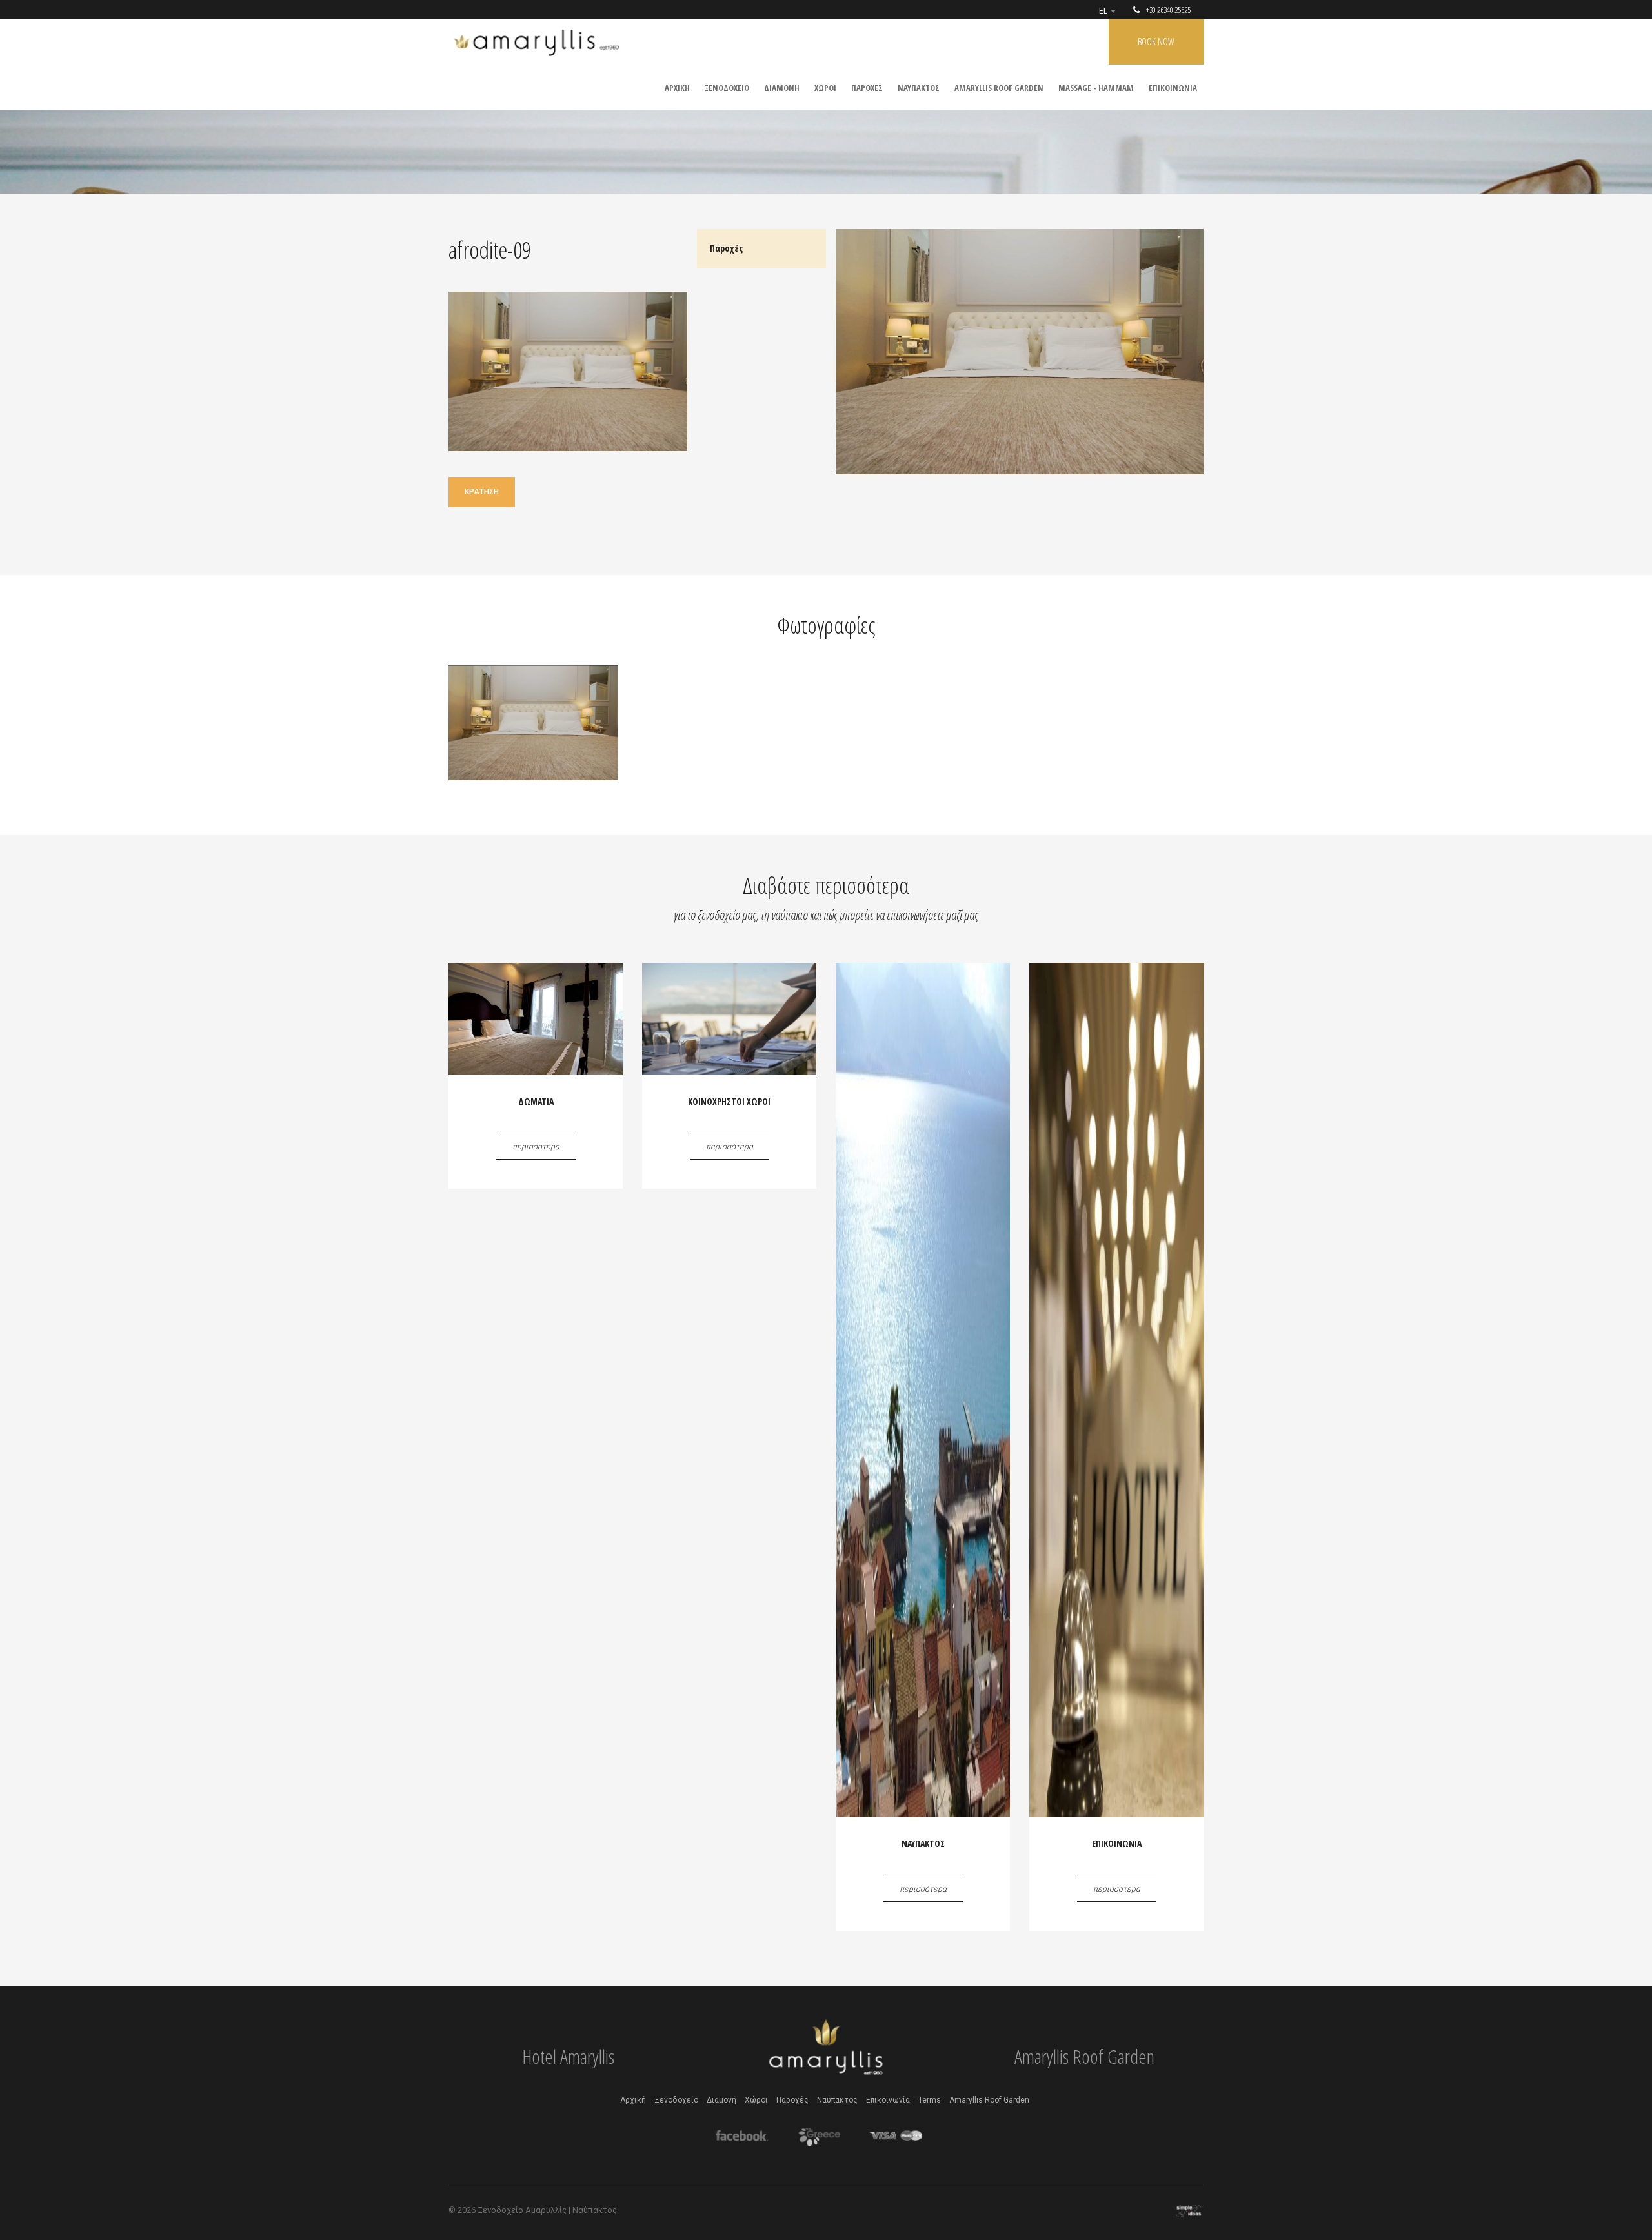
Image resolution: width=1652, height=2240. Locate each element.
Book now (1156, 42)
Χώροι (756, 2100)
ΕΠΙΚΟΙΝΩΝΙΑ (1173, 88)
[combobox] (1107, 11)
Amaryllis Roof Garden (989, 2100)
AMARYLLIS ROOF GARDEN (999, 88)
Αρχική (633, 2100)
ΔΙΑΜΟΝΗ (782, 88)
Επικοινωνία (888, 2100)
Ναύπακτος (837, 2100)
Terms (930, 2100)
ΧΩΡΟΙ (825, 88)
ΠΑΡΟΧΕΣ (867, 88)
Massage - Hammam (1096, 88)
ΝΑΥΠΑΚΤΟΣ (919, 88)
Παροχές (792, 2100)
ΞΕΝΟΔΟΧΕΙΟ (727, 88)
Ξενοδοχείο (676, 2100)
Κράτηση (482, 492)
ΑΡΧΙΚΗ (677, 88)
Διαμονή (721, 2100)
